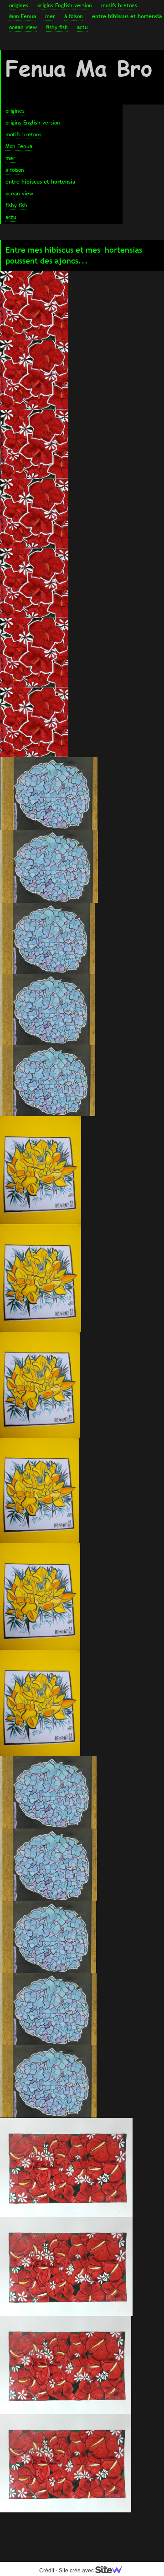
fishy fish (57, 27)
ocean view (23, 27)
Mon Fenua (23, 16)
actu (82, 27)
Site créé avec (77, 2571)
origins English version (65, 5)
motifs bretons (119, 5)
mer (50, 16)
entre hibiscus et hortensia (127, 16)
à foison (74, 16)
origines (19, 5)
